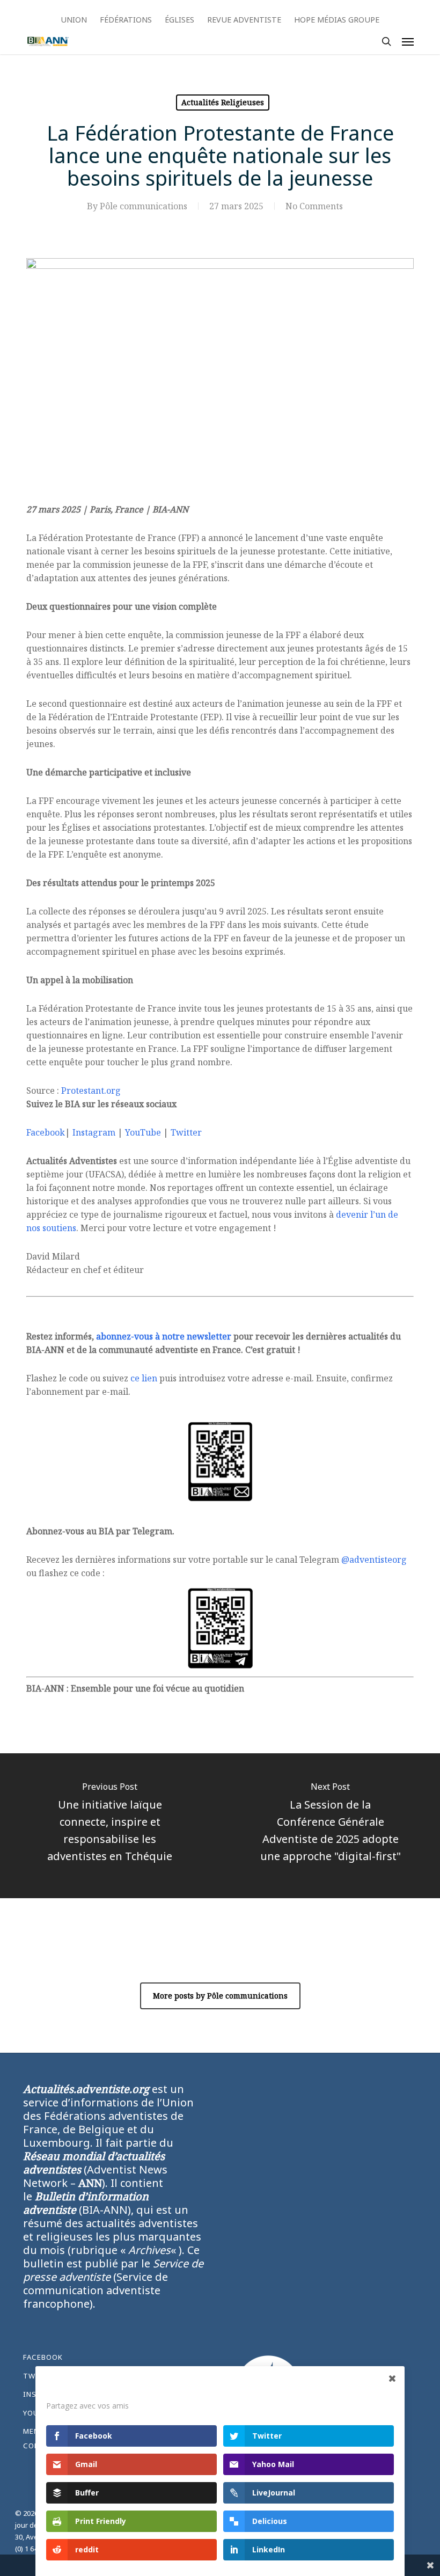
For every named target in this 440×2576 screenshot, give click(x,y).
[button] (408, 41)
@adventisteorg (374, 1560)
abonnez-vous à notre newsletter (164, 1336)
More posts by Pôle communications (220, 1996)
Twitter (186, 1132)
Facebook (46, 1132)
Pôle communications (144, 206)
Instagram (94, 1132)
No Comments (314, 206)
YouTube (143, 1132)
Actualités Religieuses (223, 102)
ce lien (144, 1378)
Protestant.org (91, 1091)
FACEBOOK (43, 2357)
